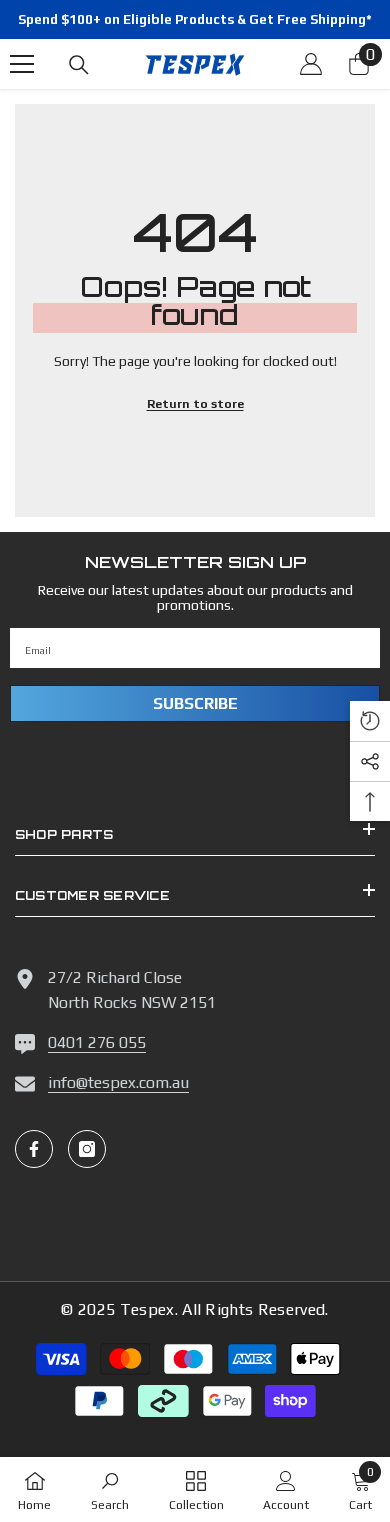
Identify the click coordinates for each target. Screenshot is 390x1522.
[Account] (311, 64)
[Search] (79, 65)
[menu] (22, 64)
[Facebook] (34, 1149)
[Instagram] (87, 1149)
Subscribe (195, 703)
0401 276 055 (97, 1042)
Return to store (195, 404)
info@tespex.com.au (118, 1082)
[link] (110, 1489)
